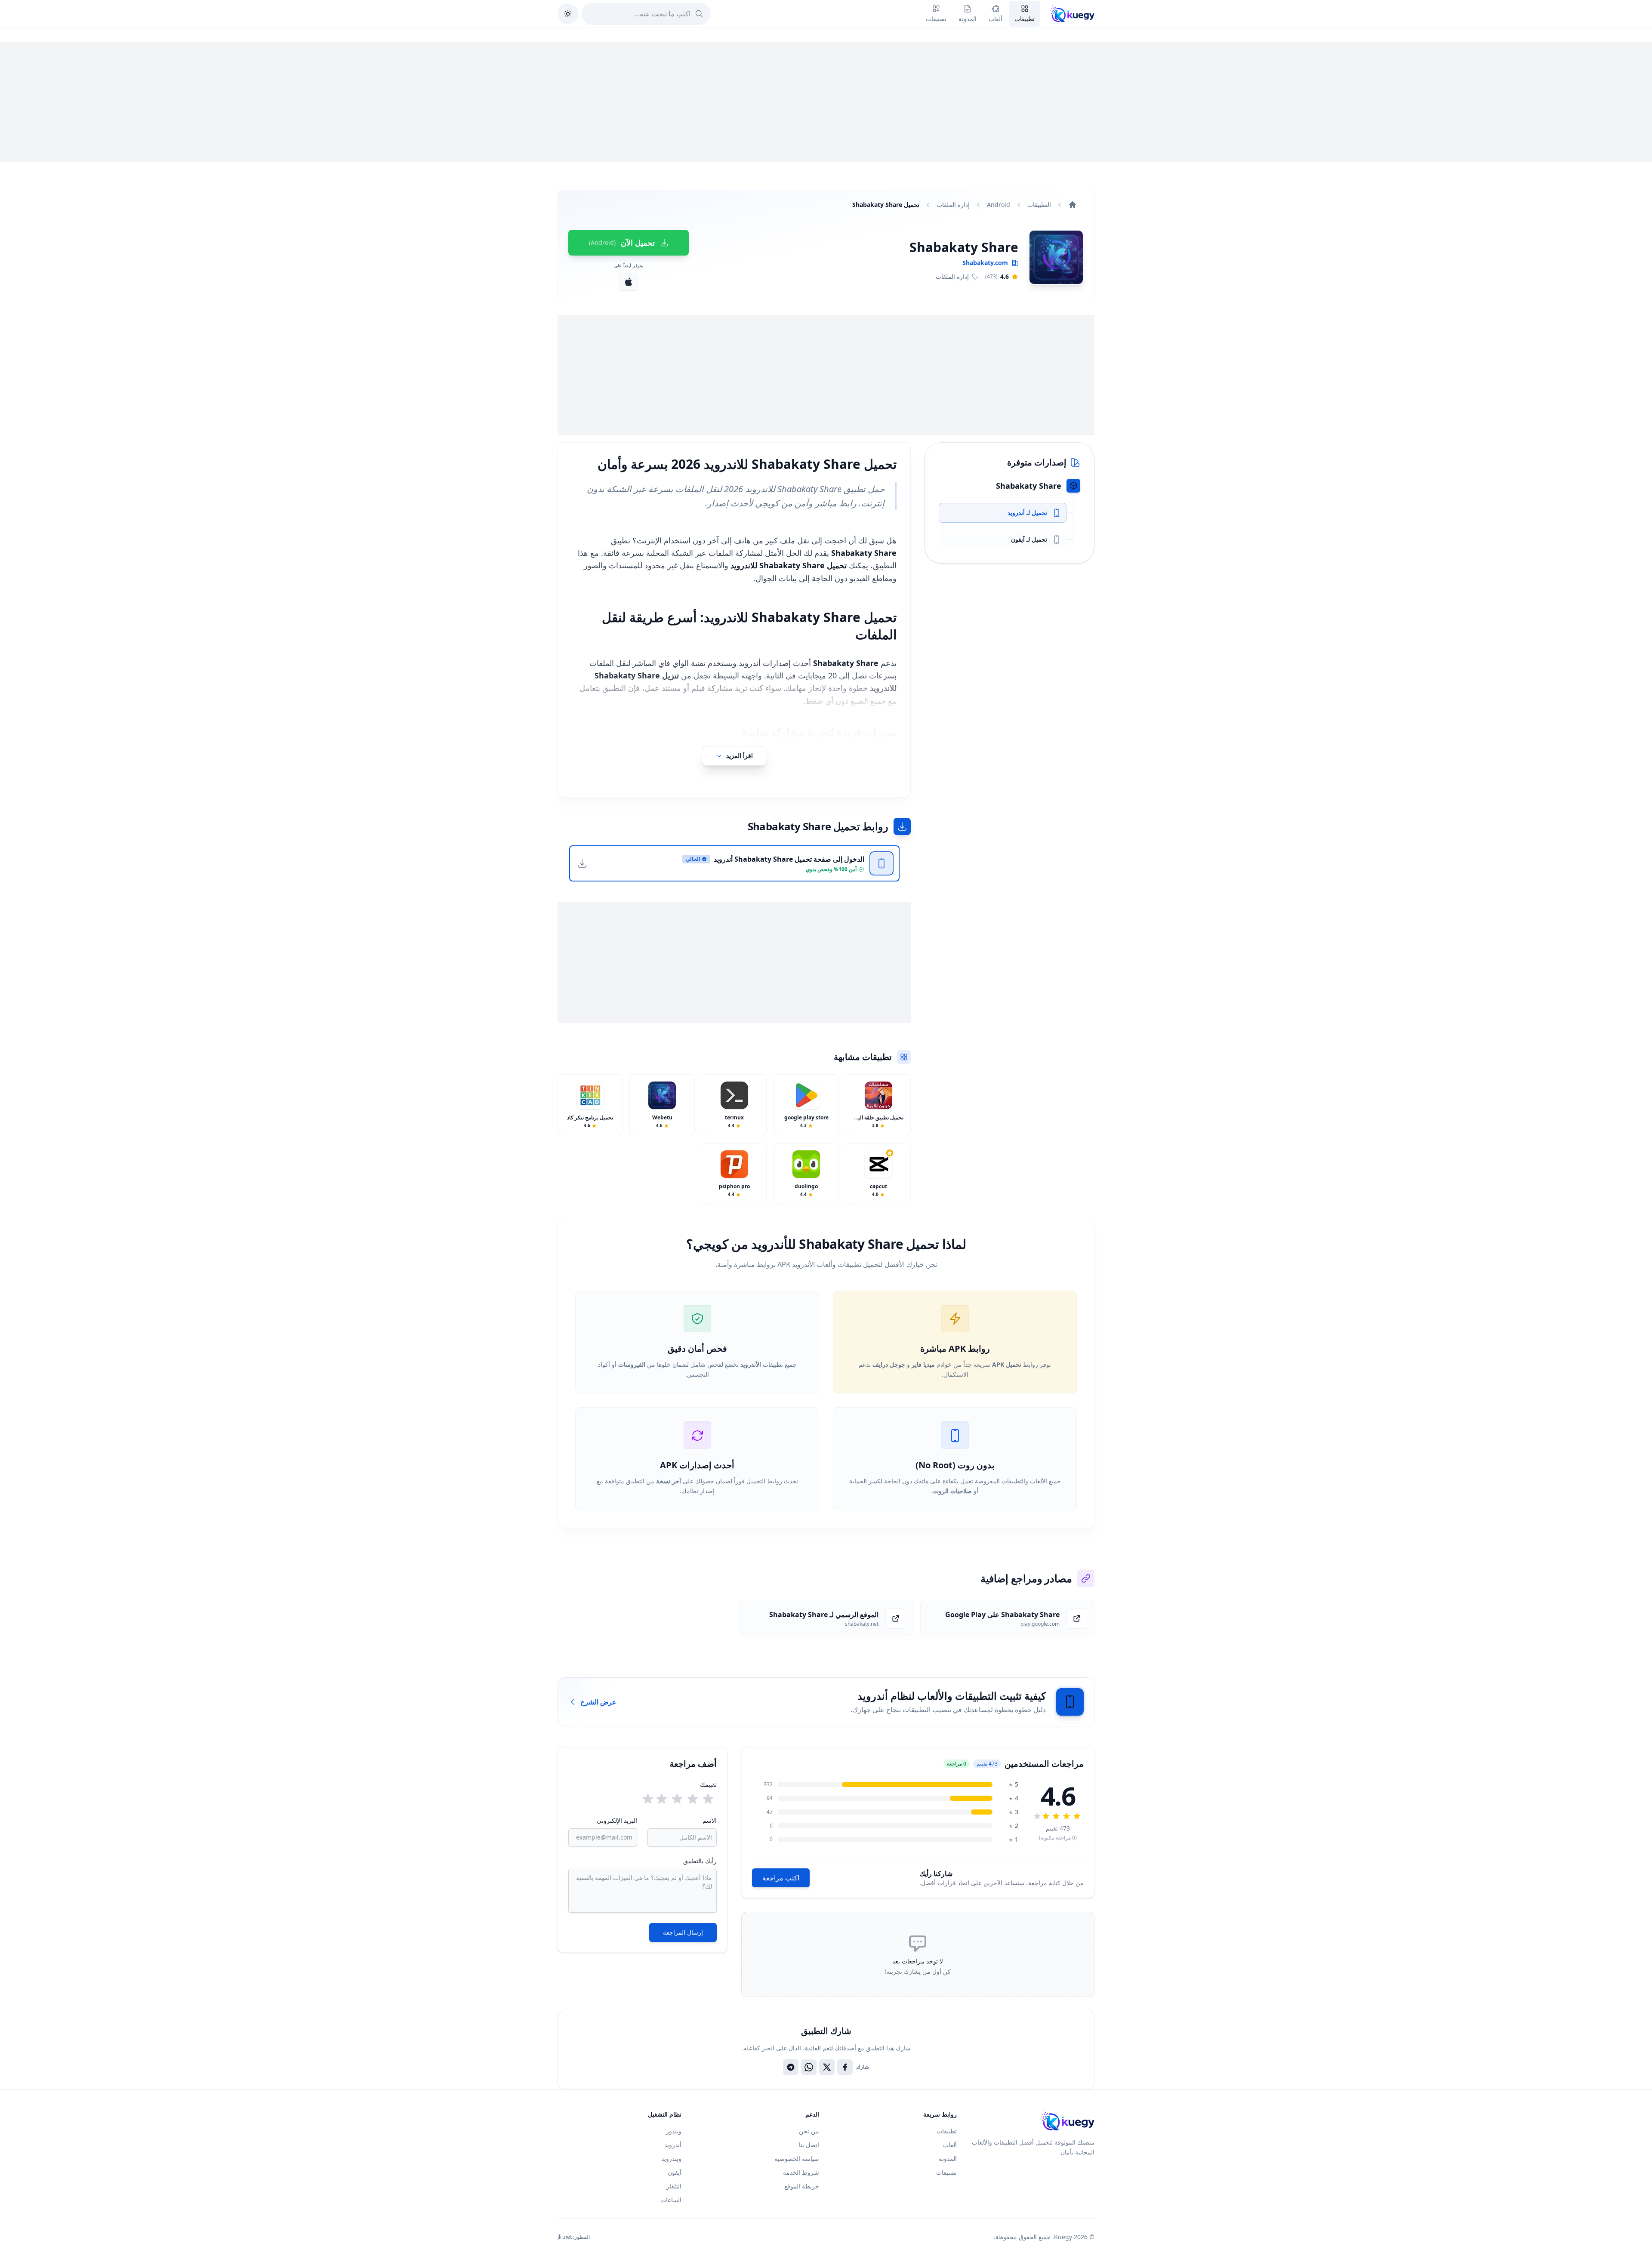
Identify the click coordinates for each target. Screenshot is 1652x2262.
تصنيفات (946, 2172)
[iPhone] (629, 282)
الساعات (671, 2200)
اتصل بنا (809, 2145)
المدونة (948, 2159)
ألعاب (950, 2145)
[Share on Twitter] (827, 2067)
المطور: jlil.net (574, 2237)
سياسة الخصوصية (797, 2159)
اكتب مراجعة (781, 1878)
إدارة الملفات (953, 205)
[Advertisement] (826, 102)
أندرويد (673, 2145)
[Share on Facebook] (845, 2067)
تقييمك (708, 1784)
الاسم (709, 1820)
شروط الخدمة (801, 2172)
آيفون (675, 2172)
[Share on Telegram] (791, 2067)
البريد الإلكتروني (617, 1820)
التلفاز (674, 2186)
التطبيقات (1039, 205)
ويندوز (674, 2131)
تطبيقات (947, 2131)
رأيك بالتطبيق (700, 1861)
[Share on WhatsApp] (809, 2067)
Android (999, 205)
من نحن (809, 2131)
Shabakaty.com (985, 263)
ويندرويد (671, 2159)
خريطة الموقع (802, 2186)
